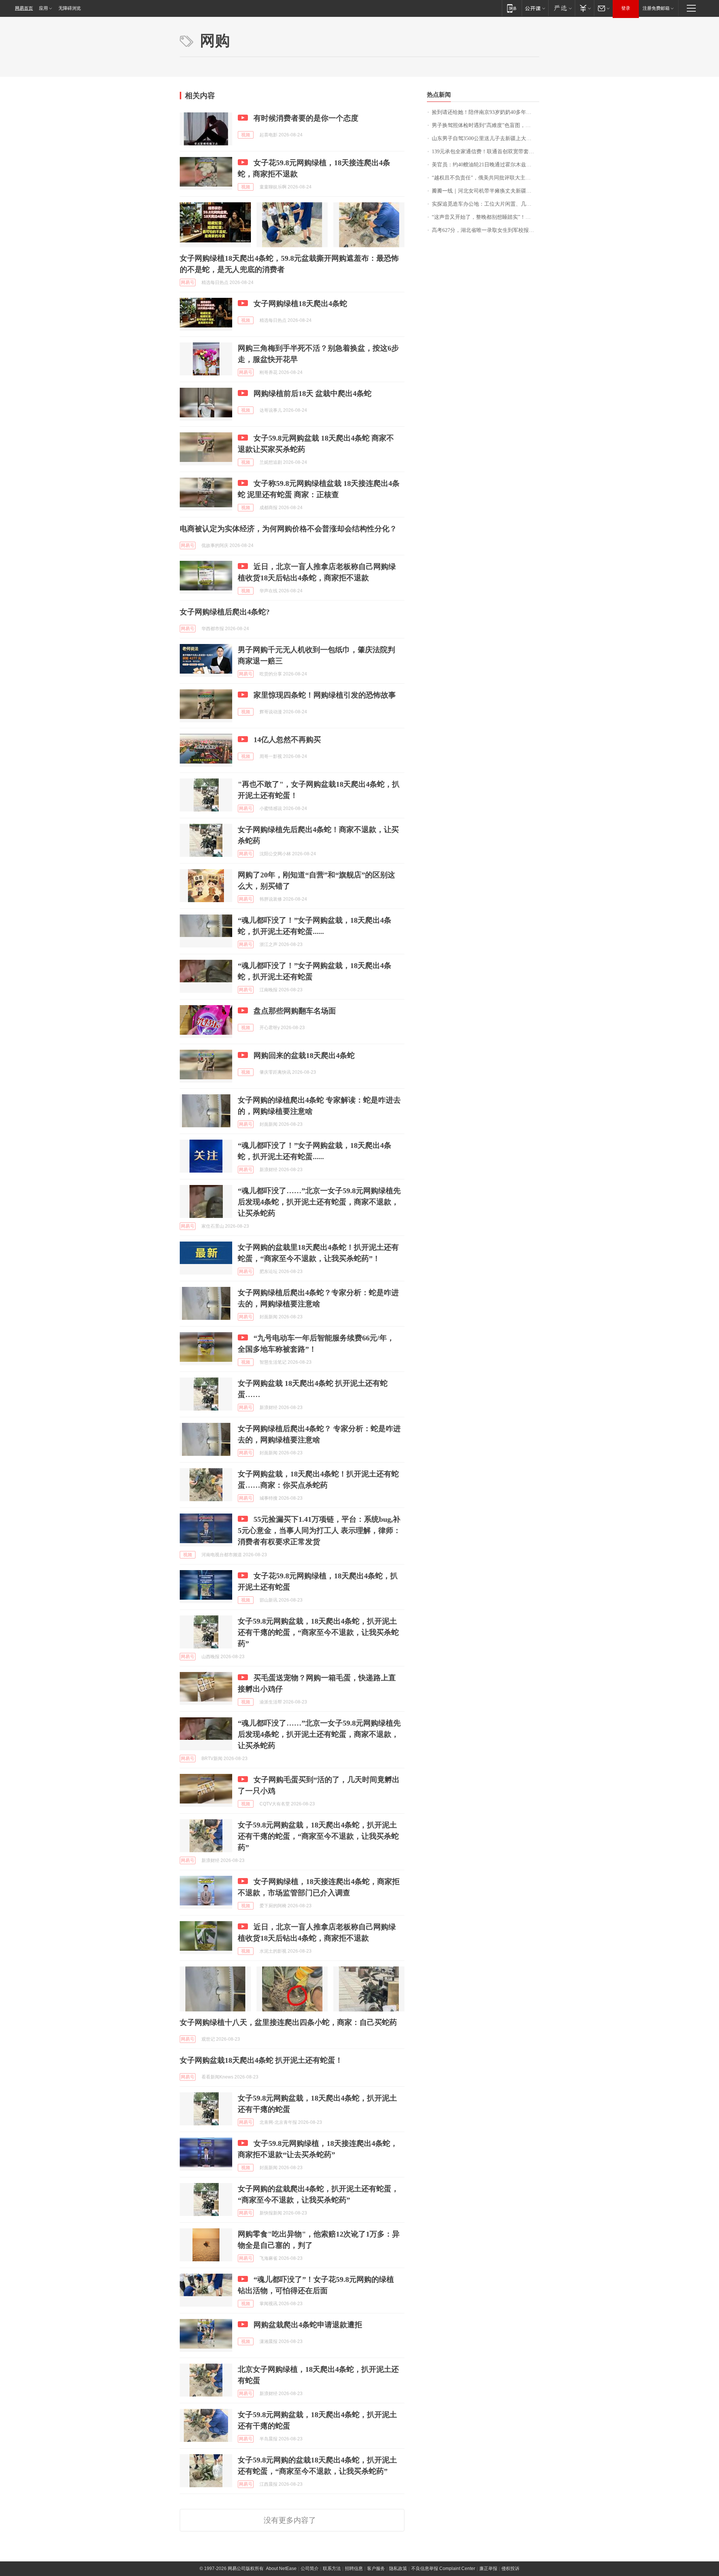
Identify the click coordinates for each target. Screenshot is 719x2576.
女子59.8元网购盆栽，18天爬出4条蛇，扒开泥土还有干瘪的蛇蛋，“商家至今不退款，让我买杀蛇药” (318, 1632)
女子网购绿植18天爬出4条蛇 (300, 303)
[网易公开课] (535, 8)
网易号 (188, 282)
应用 (43, 8)
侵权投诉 (510, 2569)
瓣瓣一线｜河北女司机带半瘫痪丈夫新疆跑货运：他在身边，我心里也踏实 (486, 191)
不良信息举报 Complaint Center (443, 2569)
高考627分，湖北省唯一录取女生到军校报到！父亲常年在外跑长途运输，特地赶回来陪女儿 (486, 230)
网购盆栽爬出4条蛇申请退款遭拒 (308, 2325)
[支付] (584, 8)
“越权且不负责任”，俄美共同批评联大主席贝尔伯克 (486, 178)
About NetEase (281, 2569)
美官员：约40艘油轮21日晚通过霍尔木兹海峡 (484, 165)
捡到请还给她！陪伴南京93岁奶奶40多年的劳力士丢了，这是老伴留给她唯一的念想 (486, 112)
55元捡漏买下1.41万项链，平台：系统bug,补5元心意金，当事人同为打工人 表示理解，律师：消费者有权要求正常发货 (319, 1530)
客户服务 (376, 2569)
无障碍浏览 (70, 8)
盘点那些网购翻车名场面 (295, 1011)
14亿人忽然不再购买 (287, 740)
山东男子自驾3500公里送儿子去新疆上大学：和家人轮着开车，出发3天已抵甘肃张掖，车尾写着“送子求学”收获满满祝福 (486, 138)
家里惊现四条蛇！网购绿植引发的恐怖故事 (325, 695)
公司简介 (310, 2569)
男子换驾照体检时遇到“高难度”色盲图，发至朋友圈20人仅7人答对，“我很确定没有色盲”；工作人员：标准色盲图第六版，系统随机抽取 (486, 125)
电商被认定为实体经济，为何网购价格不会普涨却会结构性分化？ (288, 529)
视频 (246, 135)
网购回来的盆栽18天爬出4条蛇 (304, 1055)
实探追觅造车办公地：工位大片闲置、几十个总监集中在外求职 (486, 204)
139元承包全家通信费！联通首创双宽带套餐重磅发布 (486, 152)
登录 (626, 8)
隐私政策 (398, 2569)
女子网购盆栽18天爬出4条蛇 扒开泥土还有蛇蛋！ (261, 2060)
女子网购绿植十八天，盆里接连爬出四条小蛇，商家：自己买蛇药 (288, 2022)
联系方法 (332, 2569)
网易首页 (24, 8)
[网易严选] (562, 8)
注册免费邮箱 (656, 8)
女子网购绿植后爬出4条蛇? (225, 612)
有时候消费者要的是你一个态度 (306, 118)
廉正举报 (488, 2569)
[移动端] (512, 8)
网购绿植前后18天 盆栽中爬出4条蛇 (313, 393)
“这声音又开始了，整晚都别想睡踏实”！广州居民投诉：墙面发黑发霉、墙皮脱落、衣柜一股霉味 (486, 217)
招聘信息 (354, 2569)
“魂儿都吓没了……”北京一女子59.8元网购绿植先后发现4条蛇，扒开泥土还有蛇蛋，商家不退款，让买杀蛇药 (319, 1202)
